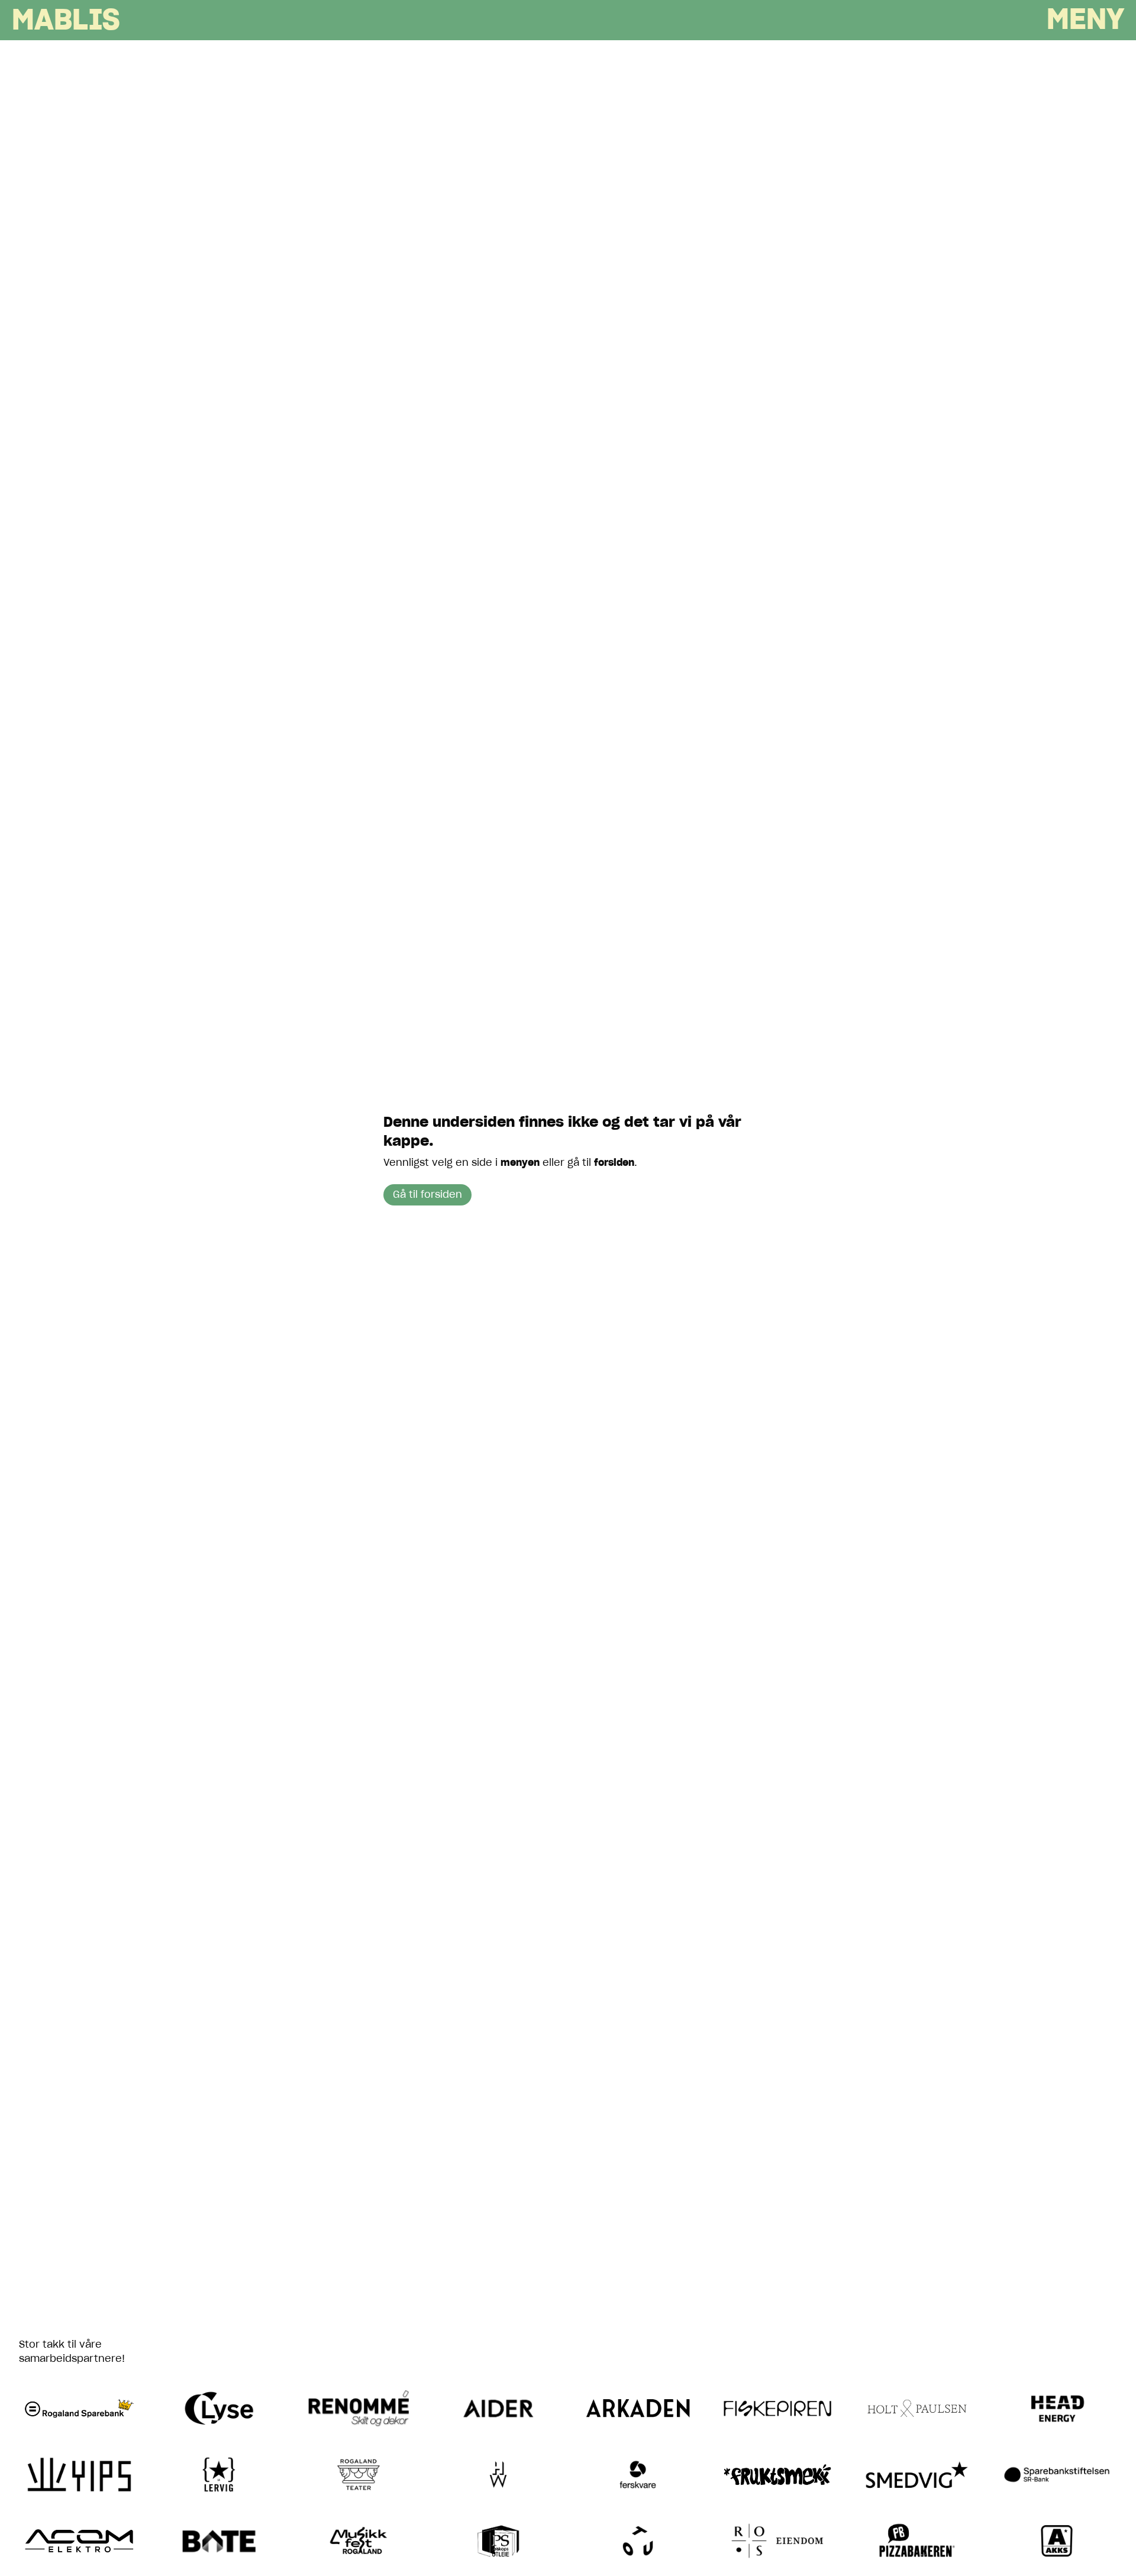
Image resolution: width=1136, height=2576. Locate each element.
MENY (1085, 21)
